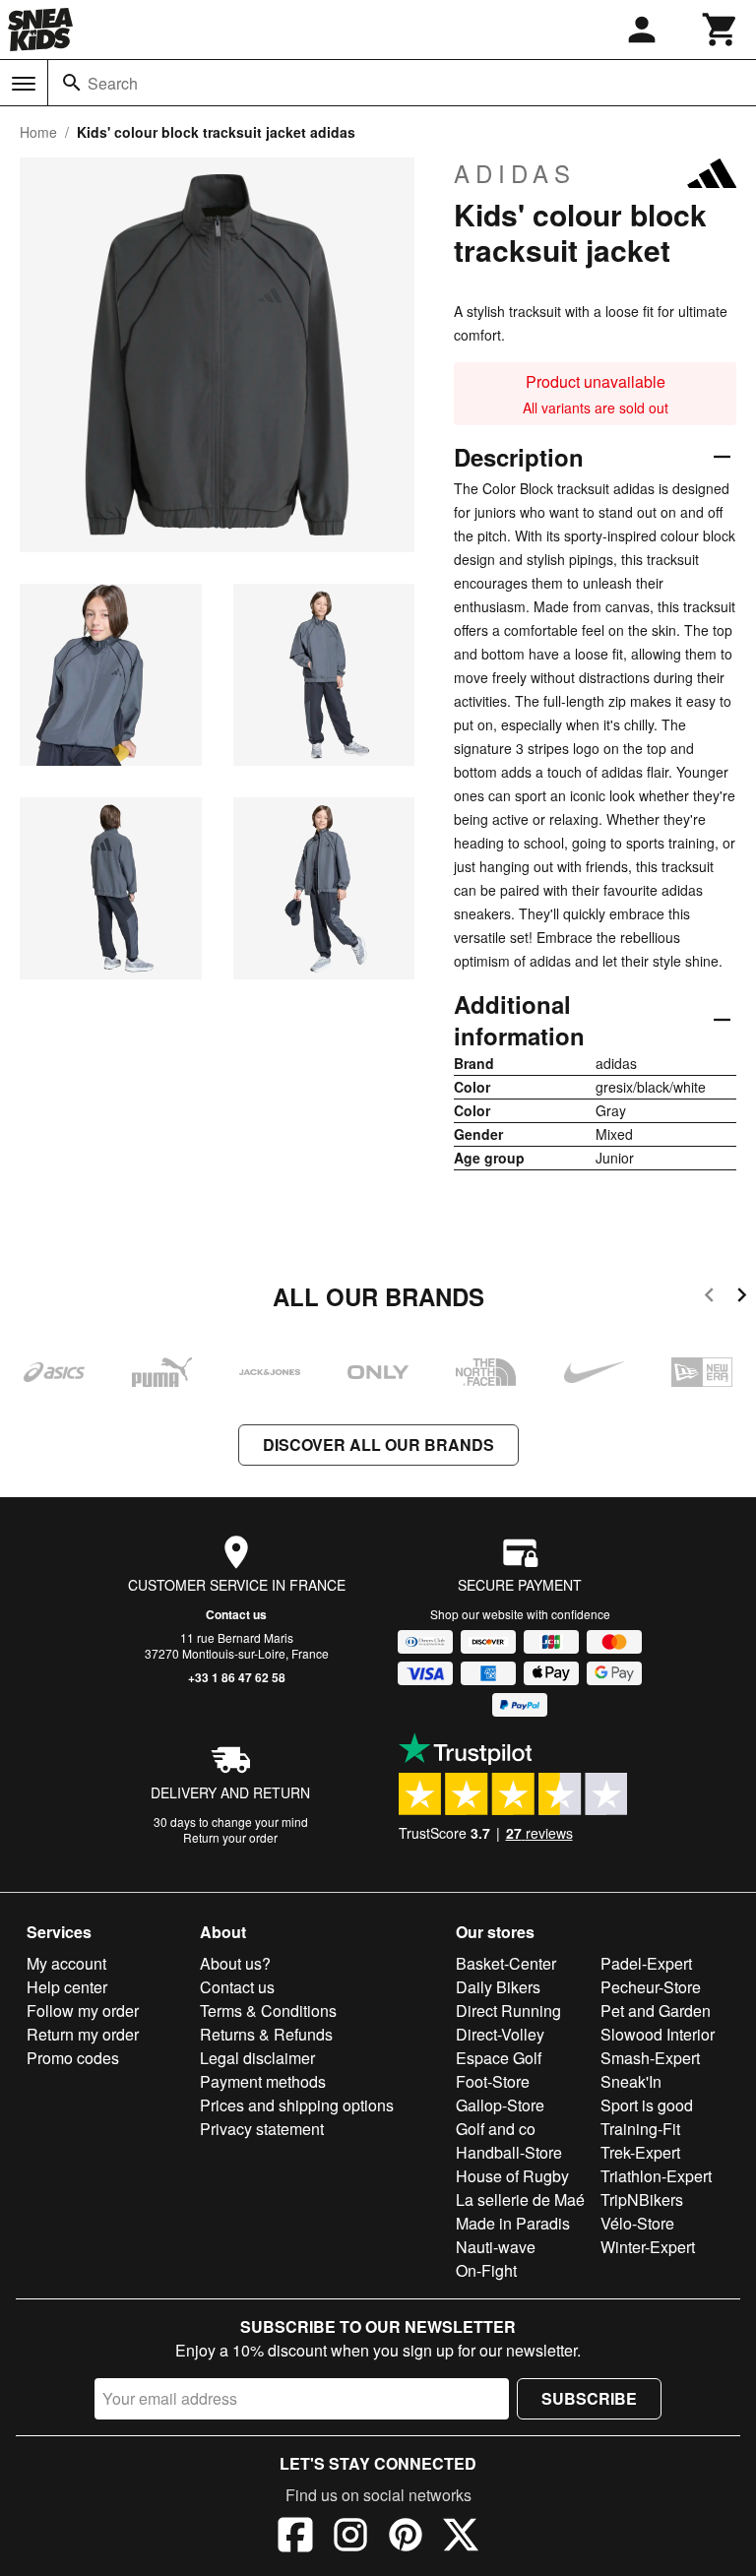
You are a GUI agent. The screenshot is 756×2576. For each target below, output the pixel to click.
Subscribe (589, 2398)
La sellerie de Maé (520, 2199)
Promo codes (73, 2058)
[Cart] (721, 30)
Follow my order (83, 2011)
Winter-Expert (648, 2247)
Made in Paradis (513, 2223)
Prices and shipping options (297, 2105)
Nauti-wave (496, 2247)
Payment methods (263, 2081)
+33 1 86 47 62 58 (237, 1677)
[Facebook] (295, 2538)
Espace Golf (499, 2058)
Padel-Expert (646, 1963)
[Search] (72, 83)
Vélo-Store (637, 2223)
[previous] (709, 1298)
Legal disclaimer (257, 2058)
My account (66, 1963)
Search (113, 83)
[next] (742, 1298)
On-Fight (486, 2270)
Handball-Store (509, 2152)
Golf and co (496, 2129)
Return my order (83, 2034)
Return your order (230, 1837)
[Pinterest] (406, 2538)
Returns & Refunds (266, 2034)
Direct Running (508, 2011)
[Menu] (24, 84)
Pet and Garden (656, 2011)
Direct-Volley (500, 2034)
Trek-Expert (640, 2152)
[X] (461, 2538)
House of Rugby (512, 2176)
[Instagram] (350, 2538)
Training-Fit (640, 2129)
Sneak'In (631, 2081)
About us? (235, 1963)
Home (38, 132)
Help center (67, 1987)
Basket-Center (506, 1963)
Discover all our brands (378, 1445)
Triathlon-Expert (656, 2176)
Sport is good (647, 2105)
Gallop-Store (500, 2105)
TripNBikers (642, 2199)
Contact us (236, 1614)
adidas (515, 173)
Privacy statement (262, 2129)
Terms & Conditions (268, 2011)
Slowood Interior (658, 2034)
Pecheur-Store (651, 1987)
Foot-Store (493, 2081)
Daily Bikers (498, 1987)
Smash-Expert (650, 2058)
